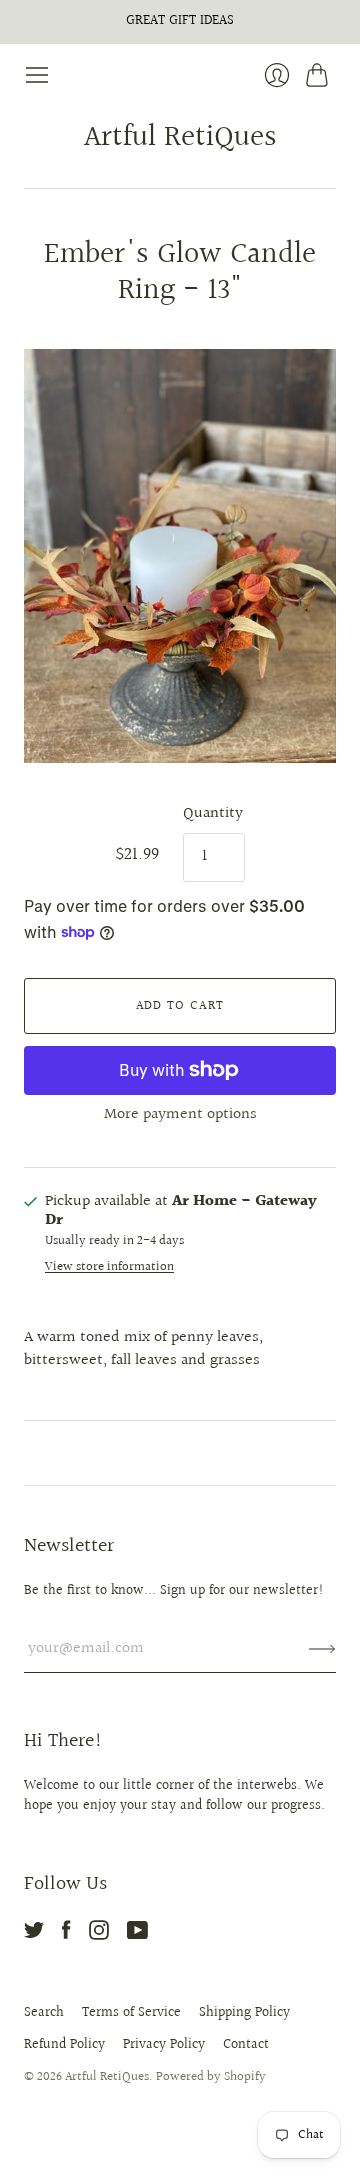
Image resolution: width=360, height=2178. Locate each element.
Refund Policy (64, 2045)
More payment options (180, 1114)
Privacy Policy (164, 2045)
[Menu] (37, 75)
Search (44, 2013)
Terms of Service (131, 2013)
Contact (246, 2045)
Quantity (213, 814)
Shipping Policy (244, 2013)
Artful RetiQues (180, 138)
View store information (109, 1267)
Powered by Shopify (211, 2077)
